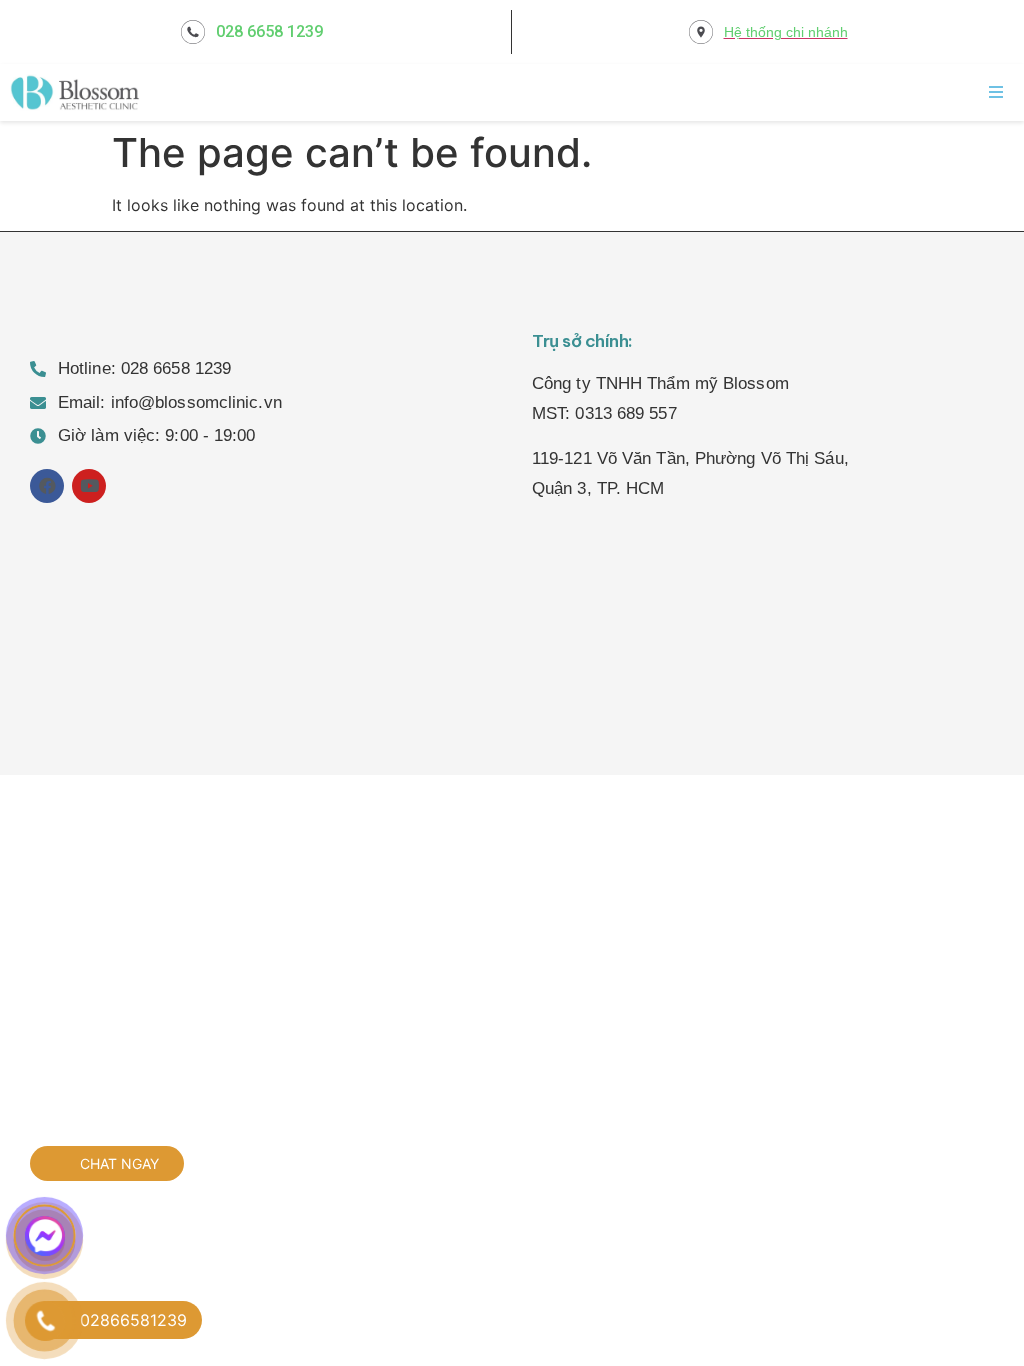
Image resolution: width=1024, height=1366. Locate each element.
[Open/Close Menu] (996, 91)
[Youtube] (89, 486)
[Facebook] (47, 486)
